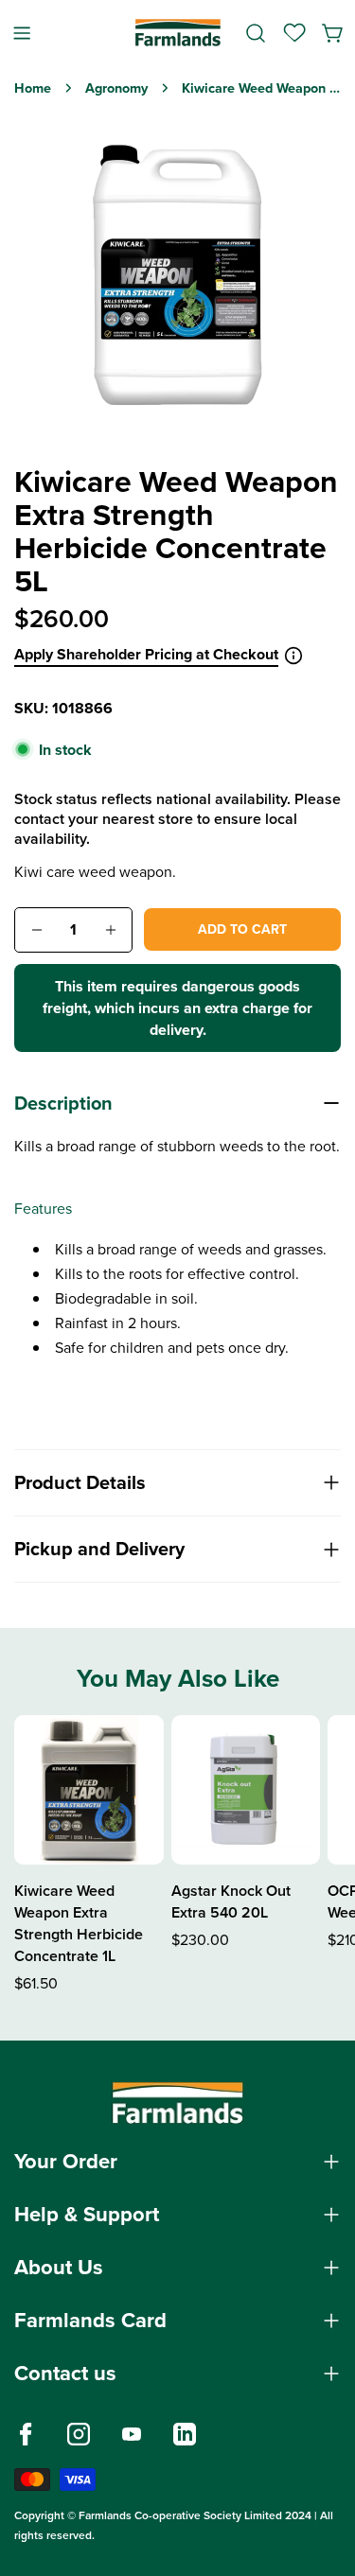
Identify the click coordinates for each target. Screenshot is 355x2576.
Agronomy (116, 88)
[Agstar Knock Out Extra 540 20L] (246, 1790)
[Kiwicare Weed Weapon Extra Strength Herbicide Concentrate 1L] (89, 1790)
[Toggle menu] (22, 33)
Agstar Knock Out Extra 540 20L (231, 1901)
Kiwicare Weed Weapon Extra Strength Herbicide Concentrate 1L (79, 1923)
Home (33, 88)
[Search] (256, 33)
